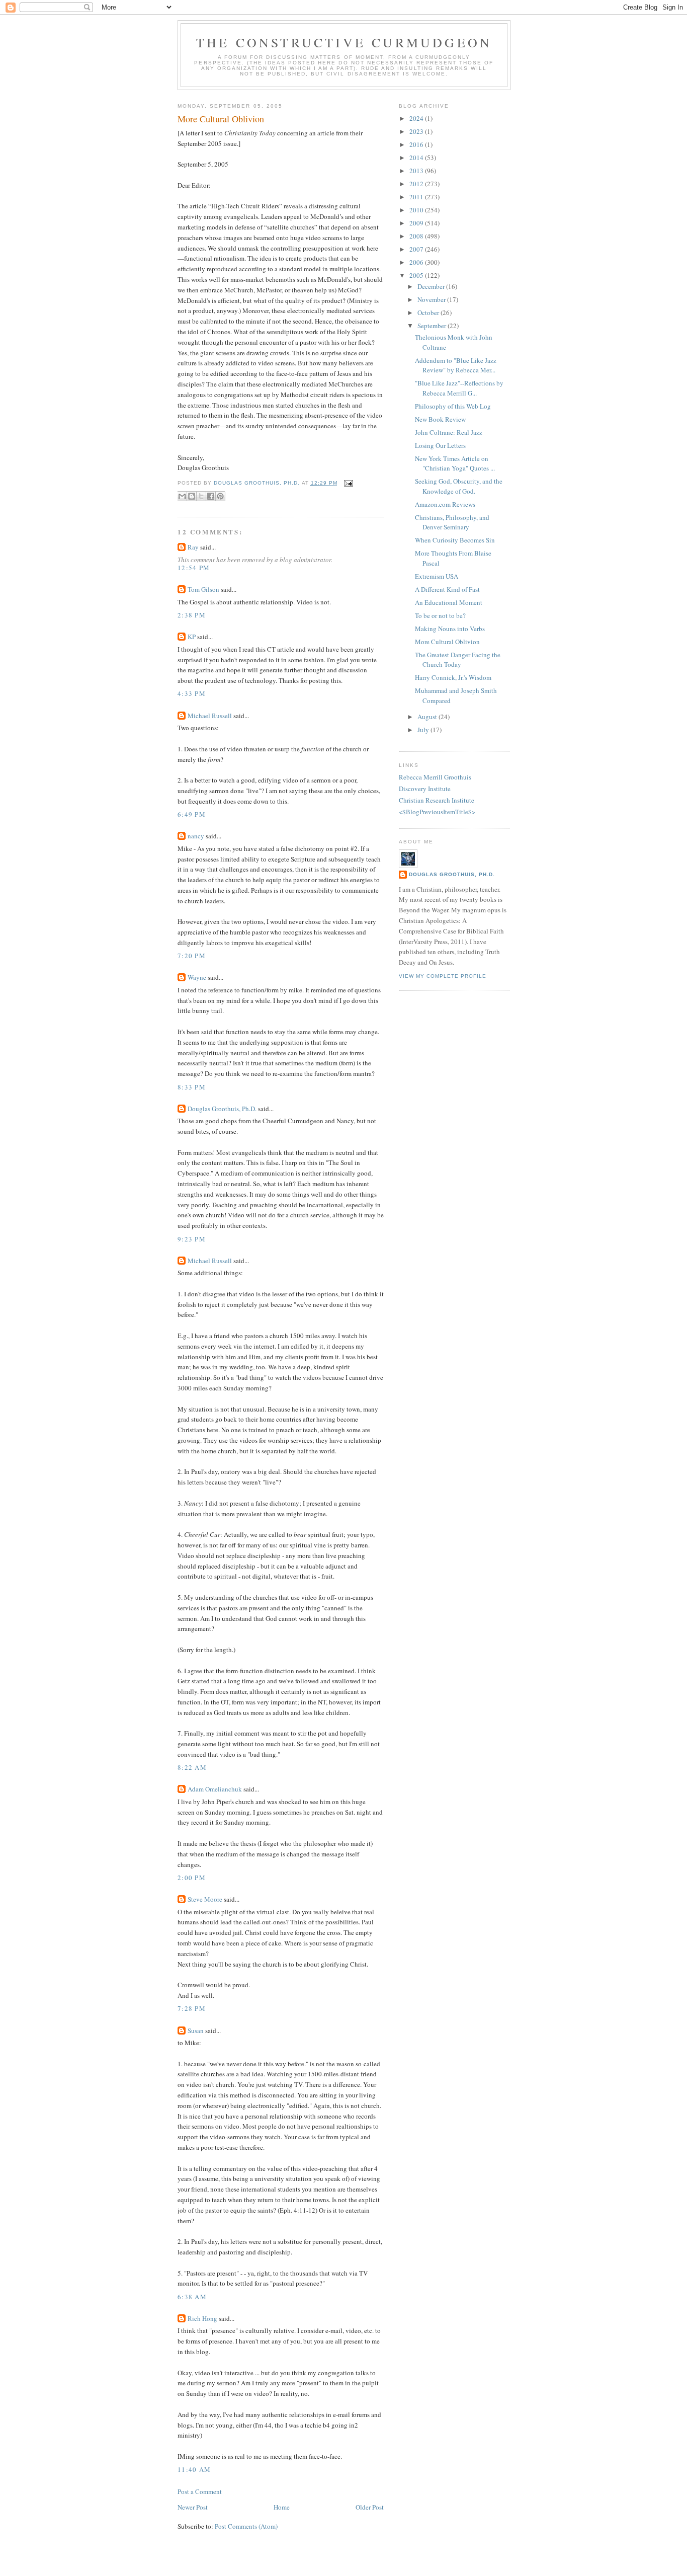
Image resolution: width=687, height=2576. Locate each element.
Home (282, 2507)
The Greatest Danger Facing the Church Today (458, 660)
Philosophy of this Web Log (453, 406)
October (429, 313)
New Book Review (440, 419)
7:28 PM (192, 2008)
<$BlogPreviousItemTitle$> (437, 812)
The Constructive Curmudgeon (344, 42)
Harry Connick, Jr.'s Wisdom (453, 677)
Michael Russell (210, 716)
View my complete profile (443, 976)
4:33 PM (192, 693)
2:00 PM (192, 1878)
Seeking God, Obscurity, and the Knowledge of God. (459, 486)
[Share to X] (201, 496)
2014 (417, 158)
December (432, 286)
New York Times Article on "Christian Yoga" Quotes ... (455, 463)
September (433, 326)
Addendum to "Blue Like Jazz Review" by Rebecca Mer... (456, 365)
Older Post (370, 2507)
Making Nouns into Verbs (450, 629)
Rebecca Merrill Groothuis (435, 777)
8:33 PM (192, 1087)
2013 (417, 171)
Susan (196, 2031)
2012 (417, 184)
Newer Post (193, 2507)
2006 (417, 262)
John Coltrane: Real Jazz (449, 432)
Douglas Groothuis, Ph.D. (222, 1109)
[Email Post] (347, 483)
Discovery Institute (425, 789)
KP (192, 637)
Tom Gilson (203, 589)
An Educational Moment (449, 602)
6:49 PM (192, 814)
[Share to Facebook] (211, 496)
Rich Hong (202, 2318)
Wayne (197, 977)
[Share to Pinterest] (220, 496)
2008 (417, 236)
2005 (417, 275)
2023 (417, 131)
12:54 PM (194, 568)
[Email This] (182, 496)
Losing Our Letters (440, 445)
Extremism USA (437, 576)
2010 (417, 210)
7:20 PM (192, 956)
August (428, 717)
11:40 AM (194, 2469)
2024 (417, 118)
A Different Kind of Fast (447, 589)
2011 (417, 197)
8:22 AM (192, 1767)
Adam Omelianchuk (215, 1789)
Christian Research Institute (437, 800)
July (424, 730)
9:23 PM (192, 1239)
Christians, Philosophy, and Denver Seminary (452, 522)
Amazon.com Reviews (445, 504)
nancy (196, 836)
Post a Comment (200, 2491)
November (432, 299)
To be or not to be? (440, 615)
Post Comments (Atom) (246, 2526)
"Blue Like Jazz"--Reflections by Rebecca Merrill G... (459, 388)
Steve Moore (205, 1899)
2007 (417, 249)
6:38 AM (192, 2297)
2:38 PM (192, 615)
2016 (417, 144)
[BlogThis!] (192, 496)
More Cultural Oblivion (447, 642)
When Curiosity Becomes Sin (455, 540)
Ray (193, 547)
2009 (417, 223)
